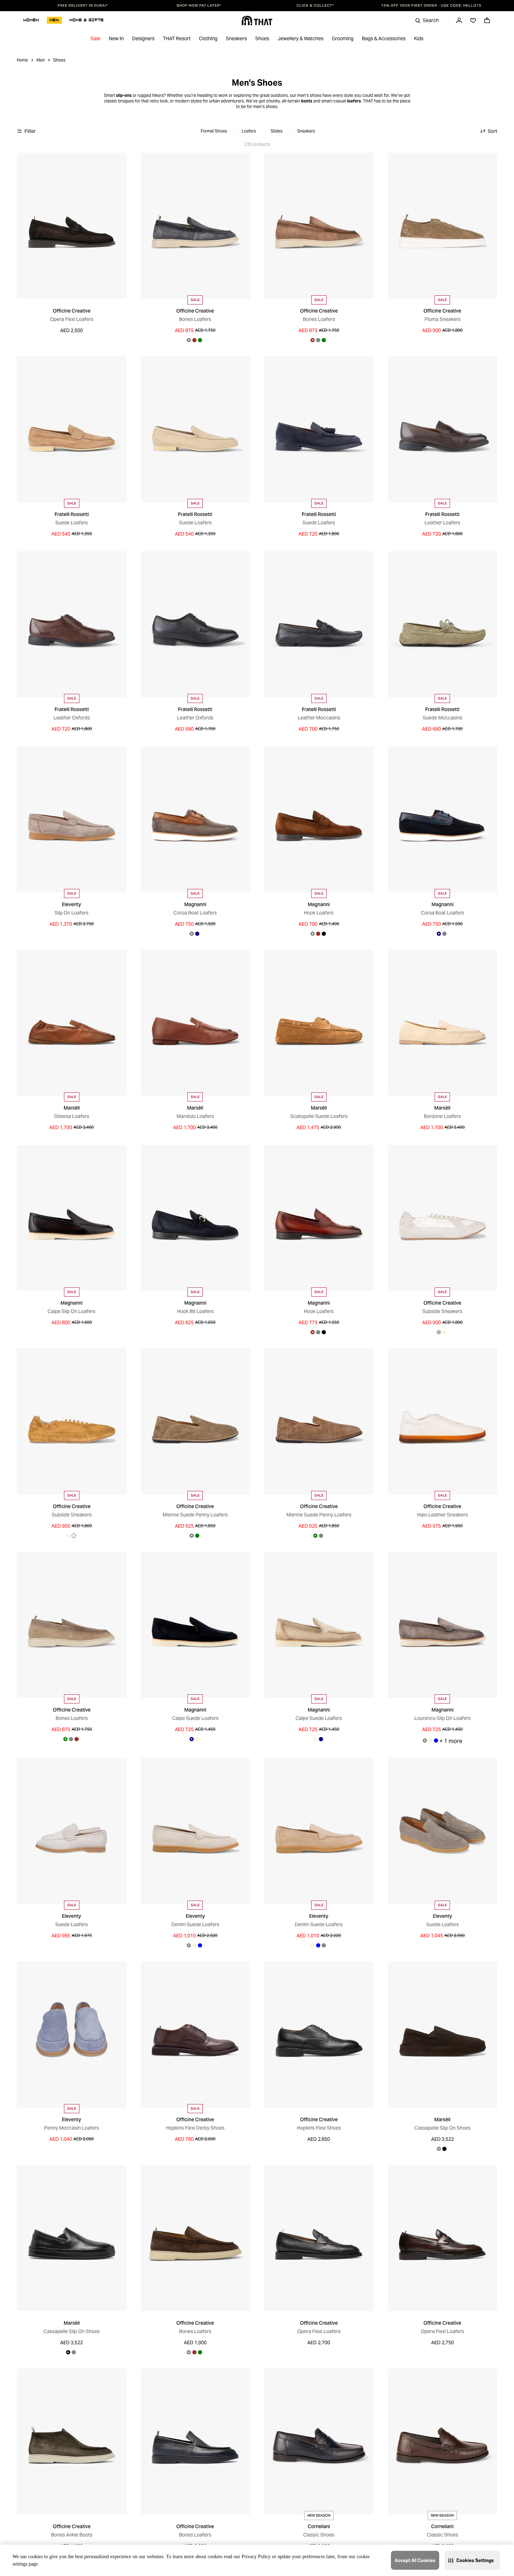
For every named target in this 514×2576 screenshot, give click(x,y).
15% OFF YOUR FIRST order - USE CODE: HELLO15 (431, 6)
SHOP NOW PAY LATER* (199, 6)
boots (307, 101)
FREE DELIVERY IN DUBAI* (83, 6)
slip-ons (124, 95)
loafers (354, 101)
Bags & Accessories (384, 38)
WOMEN (31, 20)
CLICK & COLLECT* (315, 6)
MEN (54, 20)
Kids (419, 38)
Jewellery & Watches (301, 38)
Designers (143, 38)
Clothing (208, 38)
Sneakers (236, 38)
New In (116, 38)
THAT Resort (177, 38)
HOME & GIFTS (87, 20)
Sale (95, 38)
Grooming (343, 38)
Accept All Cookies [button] (415, 2560)
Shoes (262, 38)
